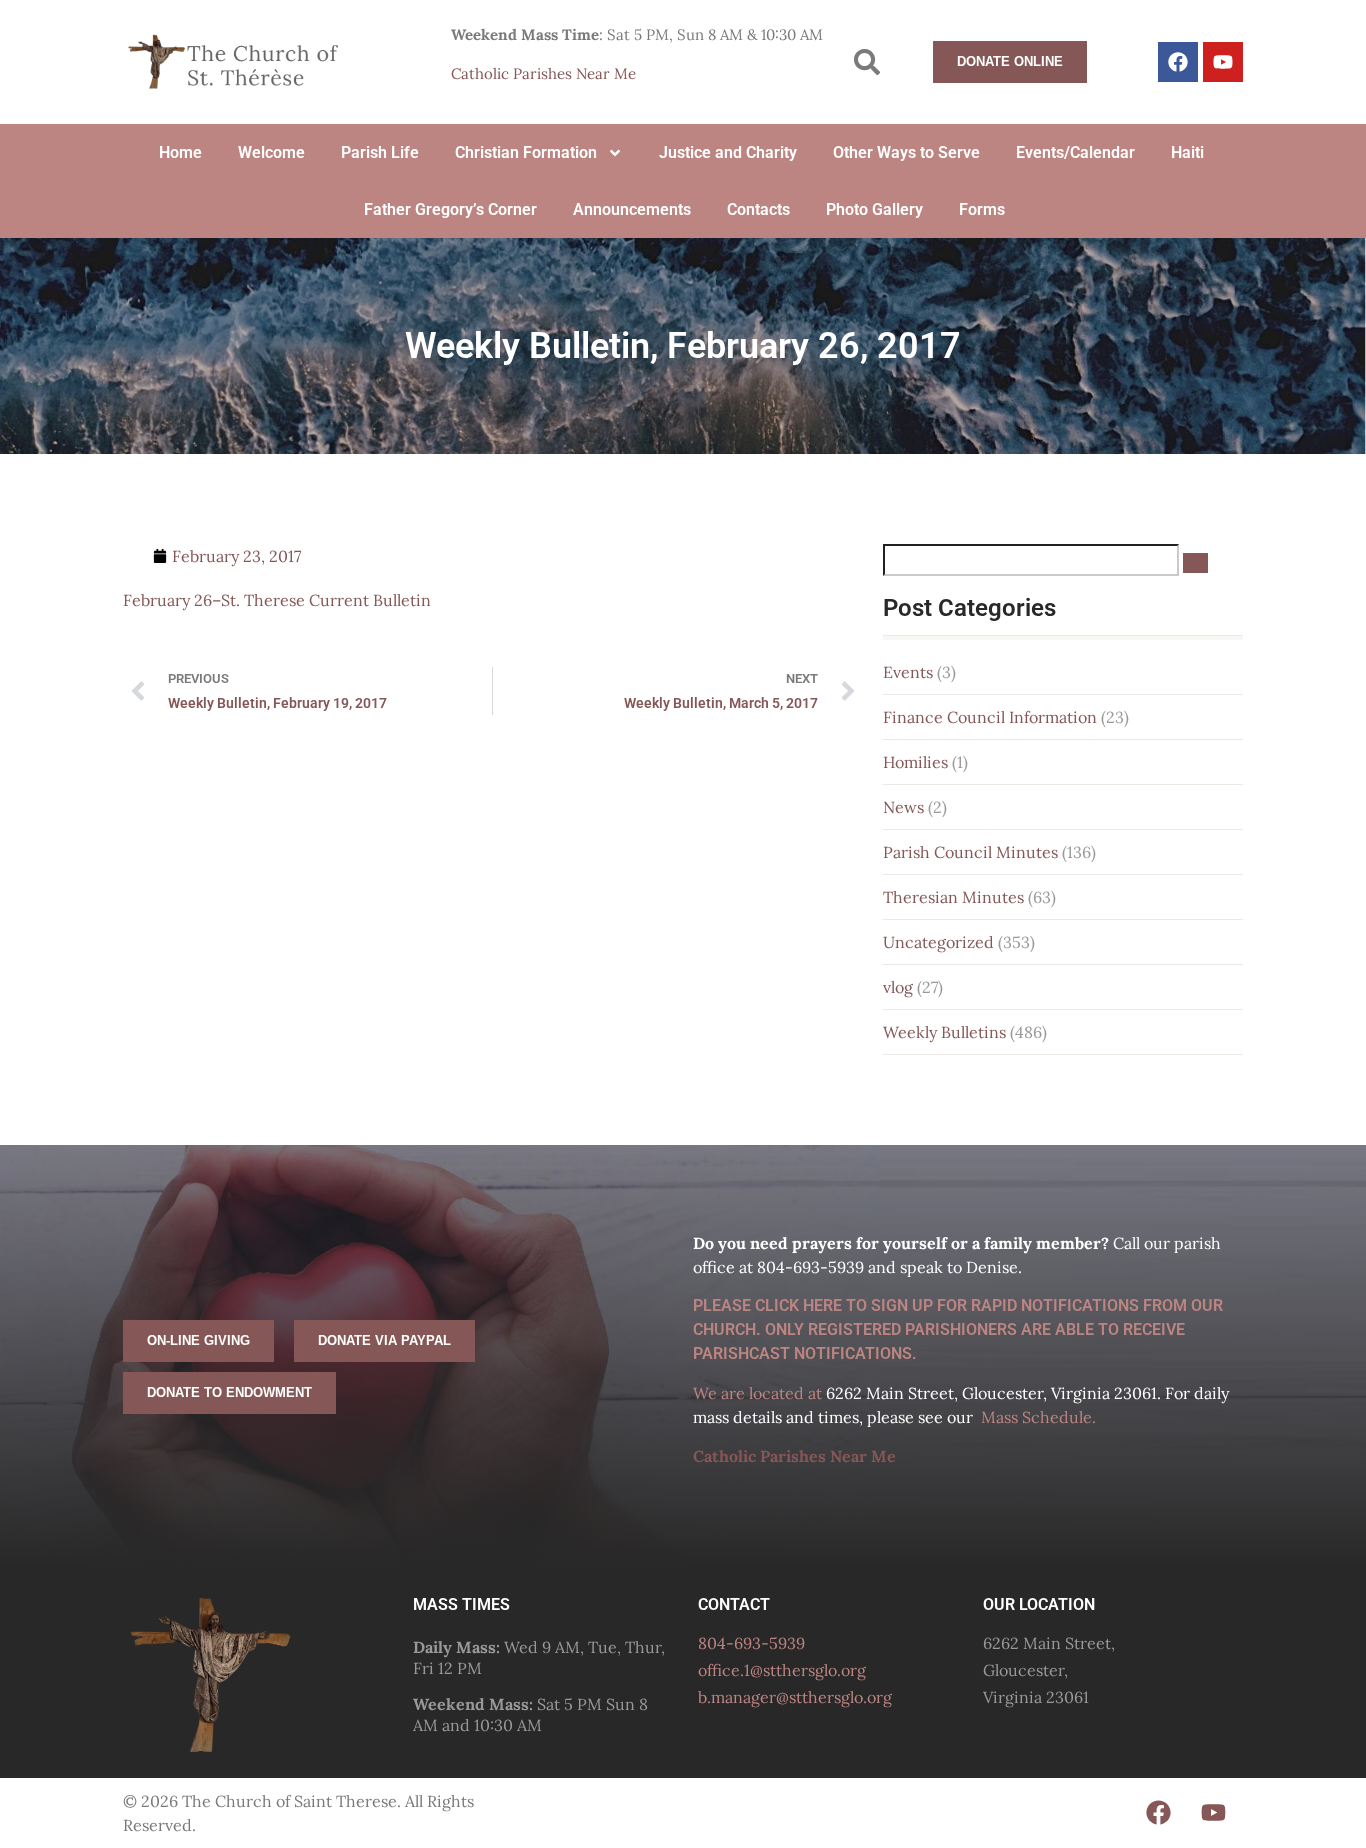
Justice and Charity (728, 152)
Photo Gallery (874, 209)
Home (180, 152)
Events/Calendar (1075, 152)
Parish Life (380, 152)
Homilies (915, 762)
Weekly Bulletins (944, 1032)
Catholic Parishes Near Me (543, 73)
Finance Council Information (990, 717)
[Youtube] (1223, 62)
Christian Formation (526, 152)
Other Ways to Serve (906, 152)
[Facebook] (1178, 62)
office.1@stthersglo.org (782, 1670)
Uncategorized (938, 942)
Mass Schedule (1036, 1417)
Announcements (632, 209)
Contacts (758, 209)
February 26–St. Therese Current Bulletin (277, 600)
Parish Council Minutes (970, 852)
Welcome (271, 152)
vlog (898, 987)
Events (908, 672)
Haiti (1187, 152)
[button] (867, 62)
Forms (982, 209)
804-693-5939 (751, 1643)
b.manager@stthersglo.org (795, 1697)
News (903, 807)
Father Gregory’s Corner (450, 209)
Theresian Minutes (953, 897)
